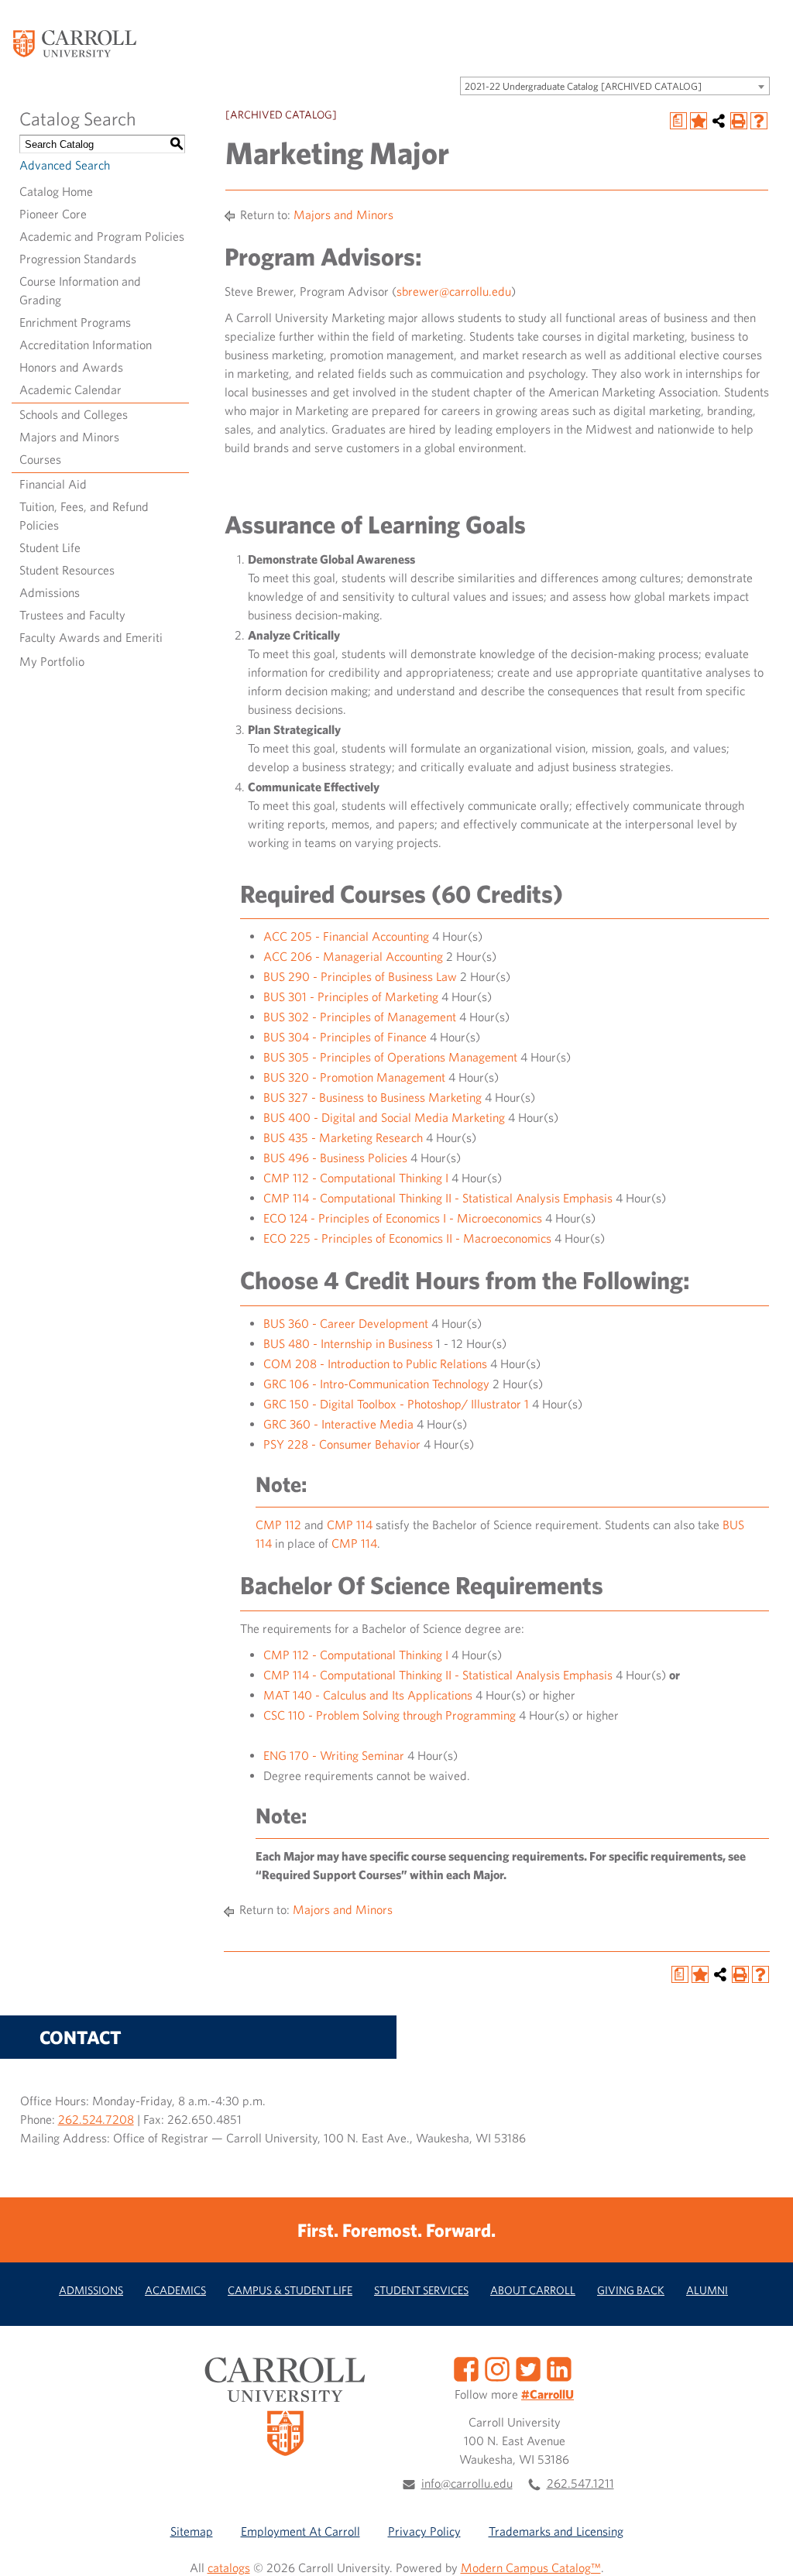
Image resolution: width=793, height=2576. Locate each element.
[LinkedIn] (559, 2368)
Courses (40, 459)
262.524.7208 (96, 2119)
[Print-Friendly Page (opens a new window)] (739, 121)
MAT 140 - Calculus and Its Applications (368, 1695)
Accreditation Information (86, 345)
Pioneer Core (53, 214)
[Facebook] (466, 2368)
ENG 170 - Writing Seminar (334, 1755)
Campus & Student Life (290, 2290)
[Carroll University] (74, 43)
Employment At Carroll (300, 2531)
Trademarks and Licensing (556, 2531)
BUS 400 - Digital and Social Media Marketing (384, 1117)
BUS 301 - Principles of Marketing (351, 996)
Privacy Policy (424, 2531)
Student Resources (67, 570)
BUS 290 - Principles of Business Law (360, 976)
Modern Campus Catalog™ (531, 2567)
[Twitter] (528, 2368)
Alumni (707, 2290)
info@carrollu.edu (467, 2483)
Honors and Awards (71, 367)
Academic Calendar (70, 389)
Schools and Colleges (74, 414)
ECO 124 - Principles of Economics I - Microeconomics (403, 1218)
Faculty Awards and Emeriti (91, 637)
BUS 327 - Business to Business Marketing (372, 1097)
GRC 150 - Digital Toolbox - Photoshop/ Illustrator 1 (396, 1404)
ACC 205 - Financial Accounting (346, 936)
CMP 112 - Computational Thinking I (356, 1178)
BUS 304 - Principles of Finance (345, 1037)
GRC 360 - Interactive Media (338, 1424)
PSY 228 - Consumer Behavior (342, 1444)
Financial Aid (53, 484)
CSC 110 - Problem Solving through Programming (390, 1715)
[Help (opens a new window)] (759, 121)
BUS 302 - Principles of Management (360, 1017)
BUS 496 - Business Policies (335, 1158)
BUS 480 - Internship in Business (348, 1343)
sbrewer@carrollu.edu (454, 291)
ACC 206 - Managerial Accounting (353, 956)
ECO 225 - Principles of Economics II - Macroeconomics (407, 1238)
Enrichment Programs (75, 322)
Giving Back (631, 2290)
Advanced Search (65, 165)
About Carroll (533, 2290)
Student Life (50, 547)
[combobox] (615, 86)
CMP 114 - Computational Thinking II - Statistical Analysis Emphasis (438, 1198)
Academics (175, 2290)
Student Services (421, 2290)
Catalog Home (56, 191)
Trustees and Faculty (72, 615)
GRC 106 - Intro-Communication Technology (376, 1384)
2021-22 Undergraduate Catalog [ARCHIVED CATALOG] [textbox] (583, 86)
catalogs (229, 2567)
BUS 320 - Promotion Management (354, 1077)
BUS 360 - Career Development (346, 1323)
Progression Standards (78, 259)
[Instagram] (497, 2368)
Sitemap (192, 2531)
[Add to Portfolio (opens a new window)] (699, 121)
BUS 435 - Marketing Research (343, 1137)
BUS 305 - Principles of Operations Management (390, 1057)
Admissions (50, 592)
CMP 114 (350, 1525)
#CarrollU (548, 2394)
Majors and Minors (69, 437)
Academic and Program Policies (102, 236)
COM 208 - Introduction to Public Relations (375, 1363)
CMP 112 (278, 1525)
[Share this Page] (719, 121)
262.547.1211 (580, 2483)
